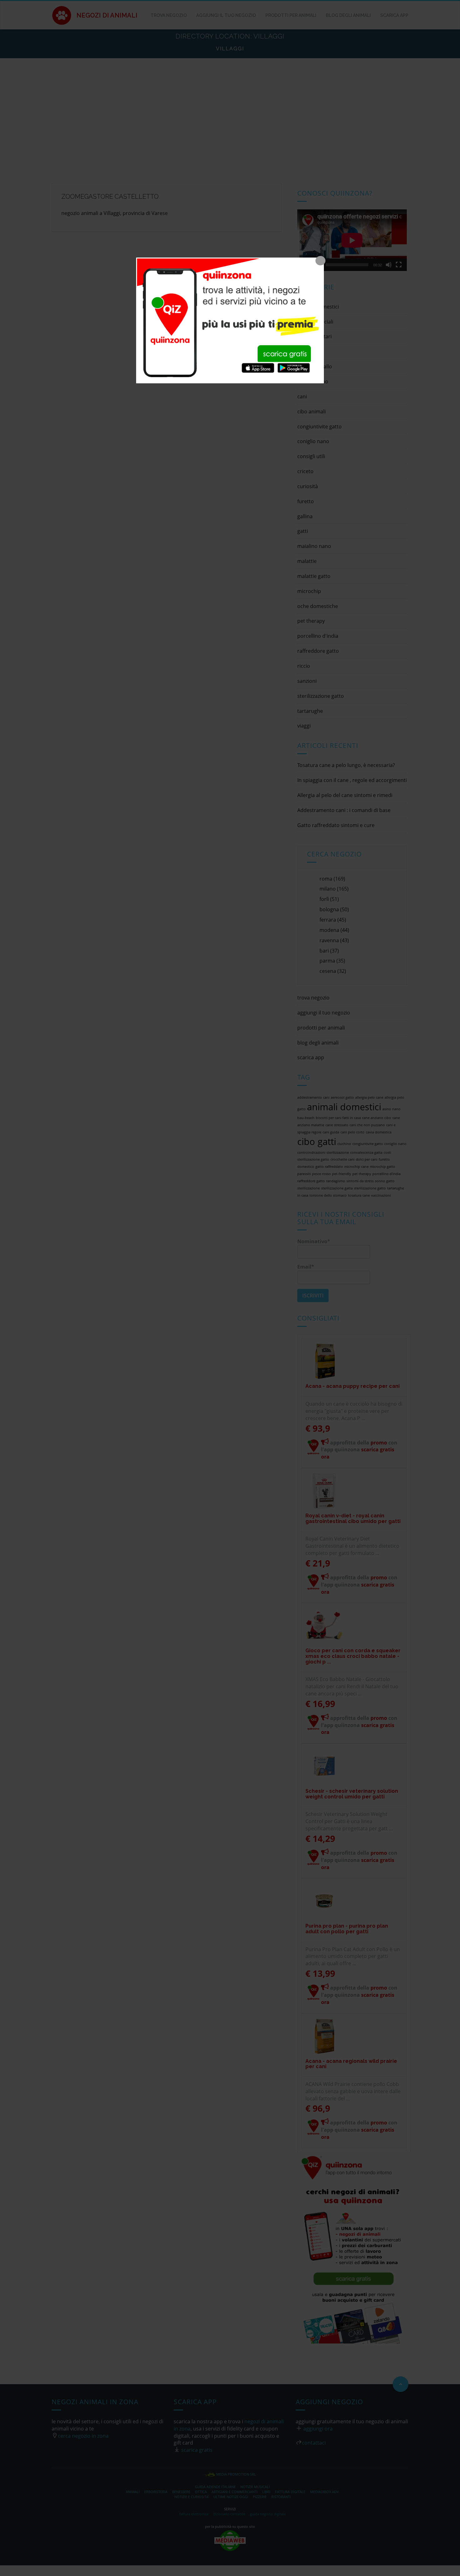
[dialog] (230, 320)
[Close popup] (320, 261)
